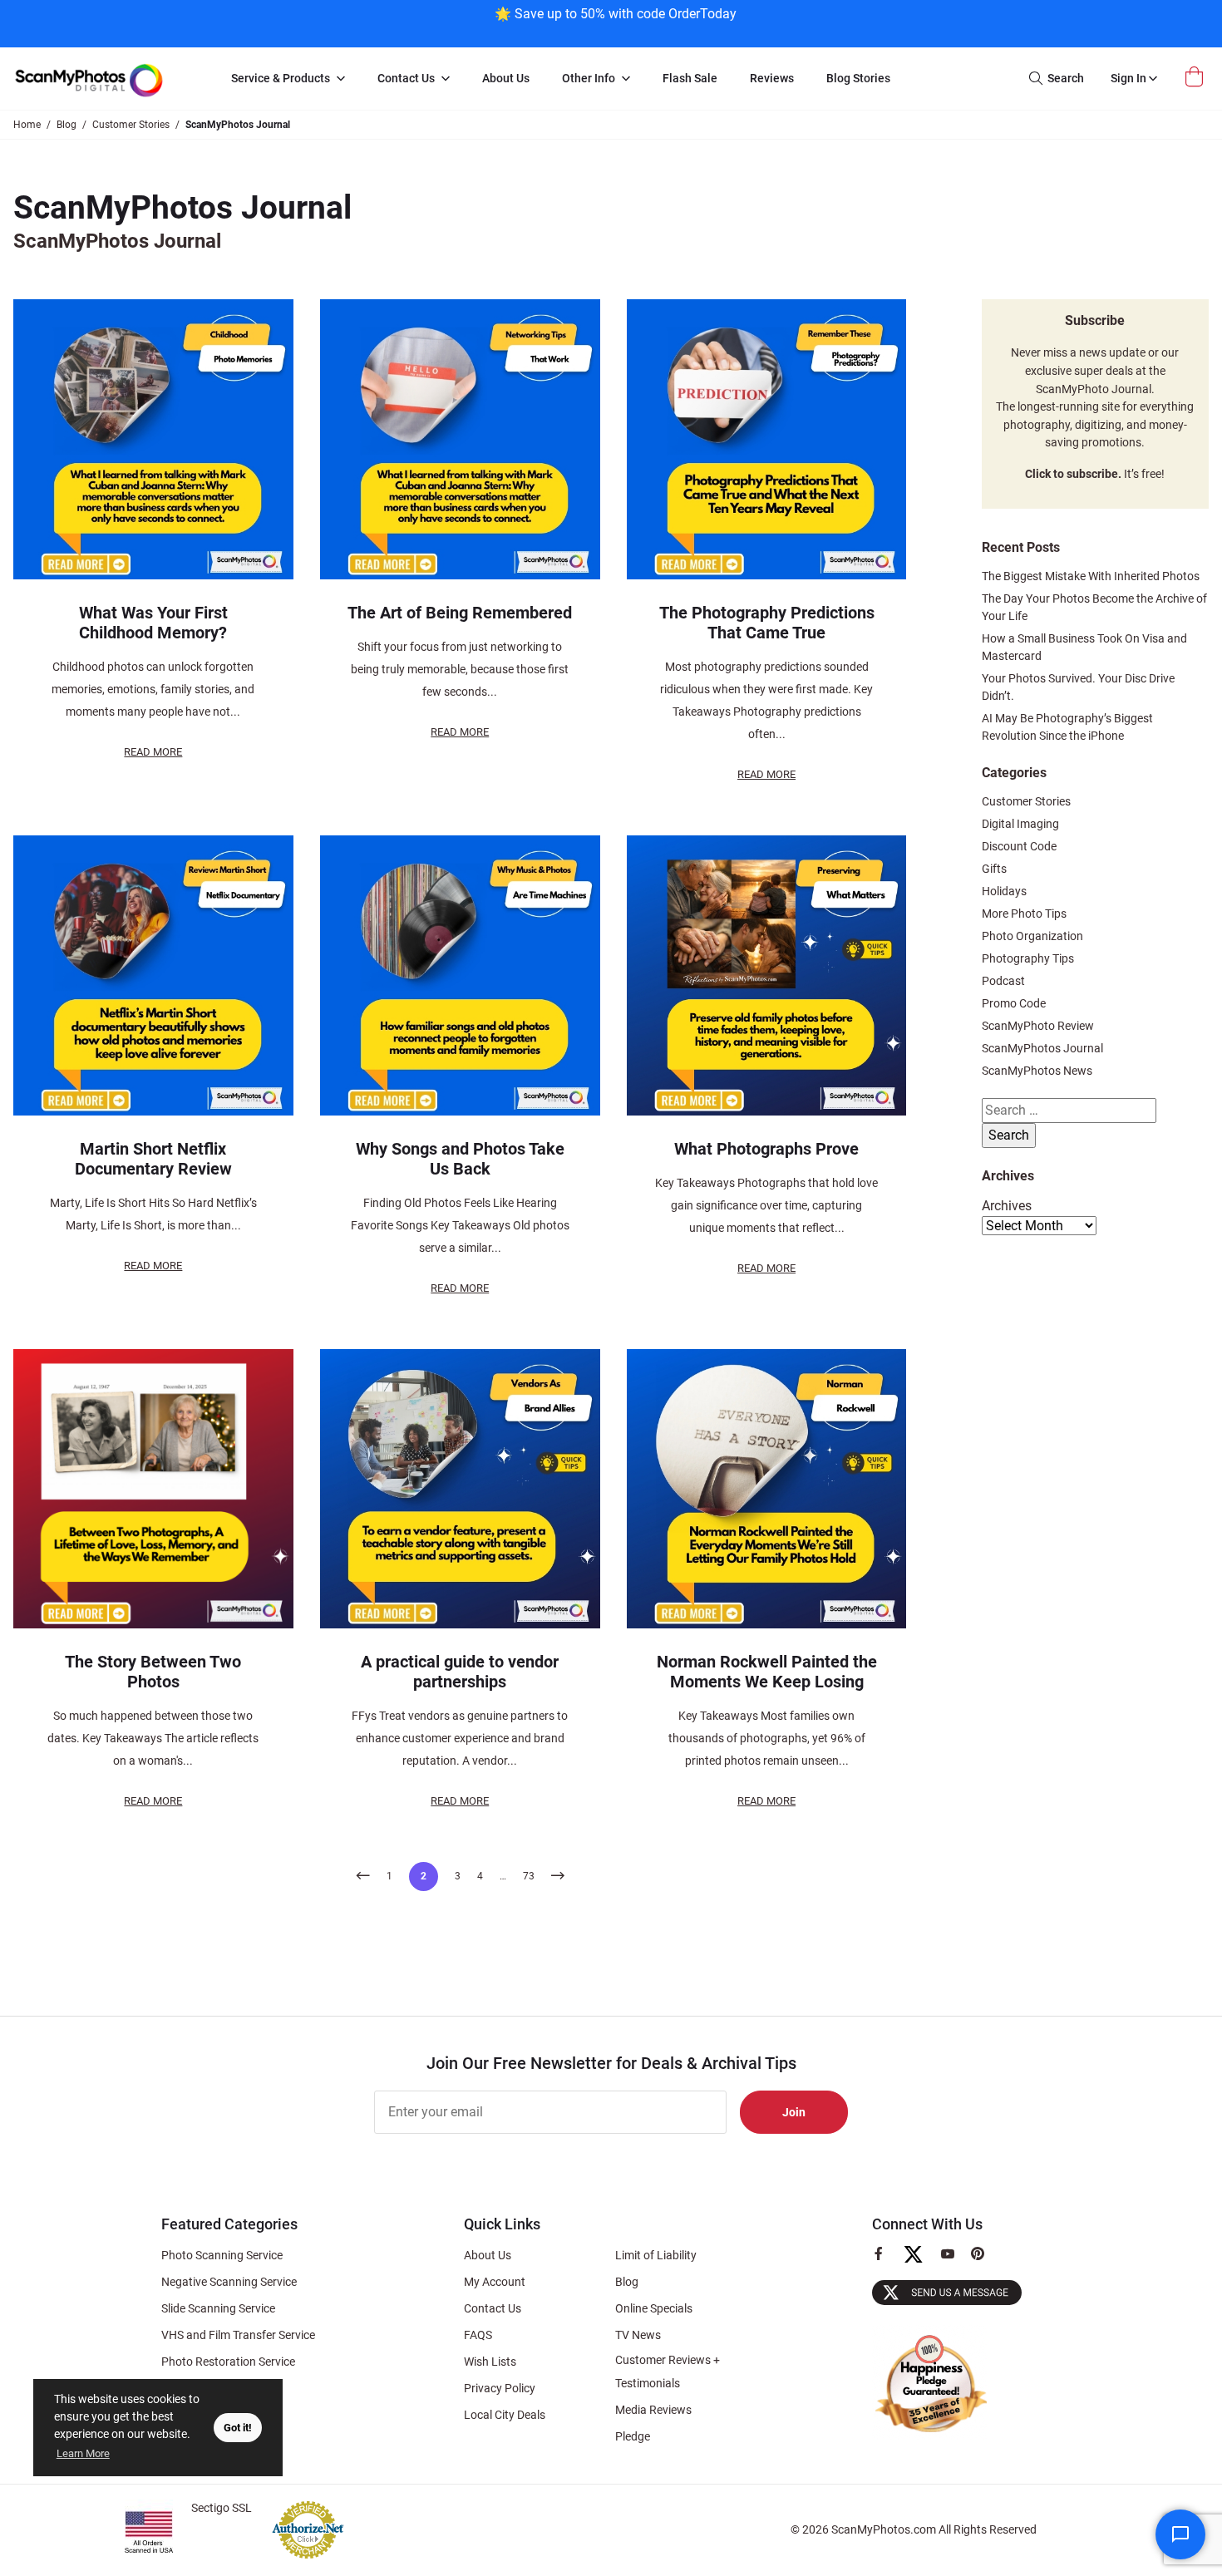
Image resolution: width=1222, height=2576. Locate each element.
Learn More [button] (83, 2453)
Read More (153, 752)
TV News (638, 2335)
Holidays (1004, 891)
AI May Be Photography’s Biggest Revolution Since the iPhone (1067, 727)
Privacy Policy (500, 2388)
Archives (1007, 1206)
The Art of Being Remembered (460, 613)
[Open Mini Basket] (1196, 77)
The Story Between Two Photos (153, 1672)
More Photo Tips (1024, 914)
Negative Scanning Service (229, 2282)
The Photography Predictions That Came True (767, 623)
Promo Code (1014, 1003)
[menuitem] (288, 79)
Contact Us (493, 2308)
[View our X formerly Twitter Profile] (920, 2262)
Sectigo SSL (222, 2508)
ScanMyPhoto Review (1038, 1026)
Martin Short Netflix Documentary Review (153, 1159)
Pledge (633, 2436)
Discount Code (1019, 846)
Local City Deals (505, 2415)
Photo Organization (1032, 936)
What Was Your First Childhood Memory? (153, 623)
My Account (495, 2282)
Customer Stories (1026, 801)
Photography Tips (1028, 958)
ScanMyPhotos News (1037, 1071)
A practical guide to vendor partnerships (460, 1672)
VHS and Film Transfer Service (238, 2335)
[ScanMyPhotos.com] (107, 79)
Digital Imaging (1020, 824)
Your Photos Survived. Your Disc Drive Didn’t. (1078, 687)
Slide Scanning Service (218, 2308)
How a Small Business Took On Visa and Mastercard (1084, 647)
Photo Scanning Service (222, 2255)
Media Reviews (653, 2410)
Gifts (994, 869)
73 (529, 1876)
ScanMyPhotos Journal (1042, 1048)
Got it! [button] (238, 2428)
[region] (615, 22)
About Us (488, 2255)
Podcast (1003, 981)
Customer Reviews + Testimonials (668, 2372)
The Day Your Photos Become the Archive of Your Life (1094, 607)
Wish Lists (490, 2362)
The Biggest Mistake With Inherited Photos (1091, 576)
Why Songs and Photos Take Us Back (460, 1159)
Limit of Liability (656, 2255)
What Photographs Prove (766, 1149)
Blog (627, 2282)
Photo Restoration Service (228, 2362)
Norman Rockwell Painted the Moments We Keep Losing (767, 1672)
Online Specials (654, 2308)
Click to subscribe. (1073, 474)
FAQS (478, 2335)
